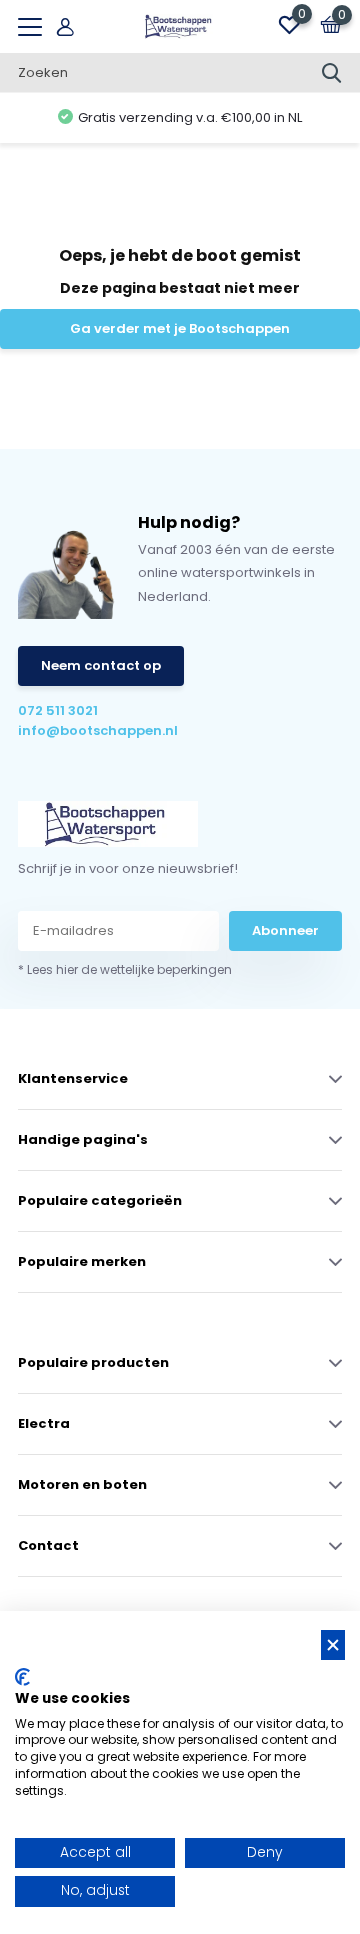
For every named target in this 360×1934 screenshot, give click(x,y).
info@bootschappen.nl (98, 730)
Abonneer (285, 930)
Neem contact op (101, 665)
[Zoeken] (332, 73)
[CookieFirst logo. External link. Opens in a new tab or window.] (22, 1677)
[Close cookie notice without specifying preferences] (333, 1645)
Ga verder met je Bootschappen (180, 328)
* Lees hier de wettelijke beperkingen (125, 969)
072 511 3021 (58, 710)
